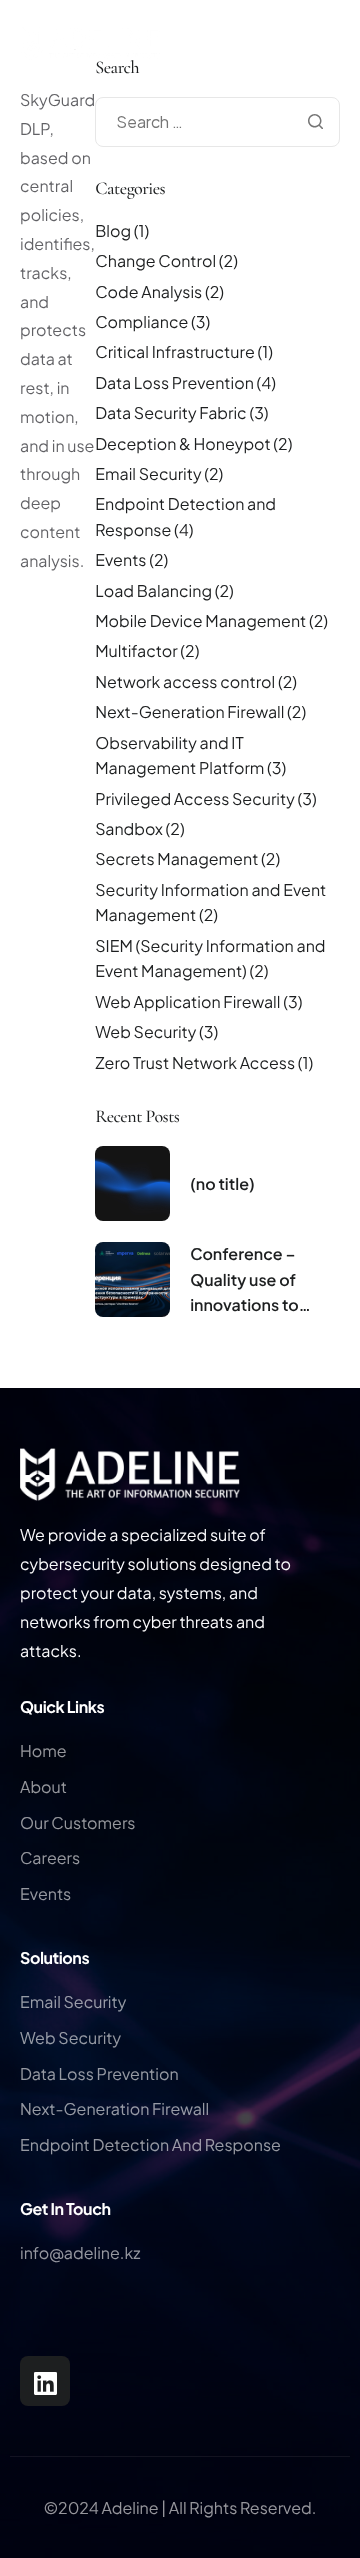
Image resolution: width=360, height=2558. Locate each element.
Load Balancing (153, 590)
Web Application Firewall (187, 1001)
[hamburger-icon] (340, 78)
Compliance (141, 321)
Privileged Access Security (195, 798)
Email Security (148, 473)
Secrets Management (176, 858)
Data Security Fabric (170, 412)
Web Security (145, 1031)
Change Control (155, 260)
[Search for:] (217, 121)
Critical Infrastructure (175, 351)
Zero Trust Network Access (195, 1062)
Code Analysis (148, 291)
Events (120, 559)
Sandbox (129, 828)
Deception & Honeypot (182, 443)
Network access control (185, 681)
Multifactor (136, 650)
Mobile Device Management (200, 620)
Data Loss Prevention (174, 382)
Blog (113, 230)
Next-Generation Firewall (189, 711)
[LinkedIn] (45, 2381)
